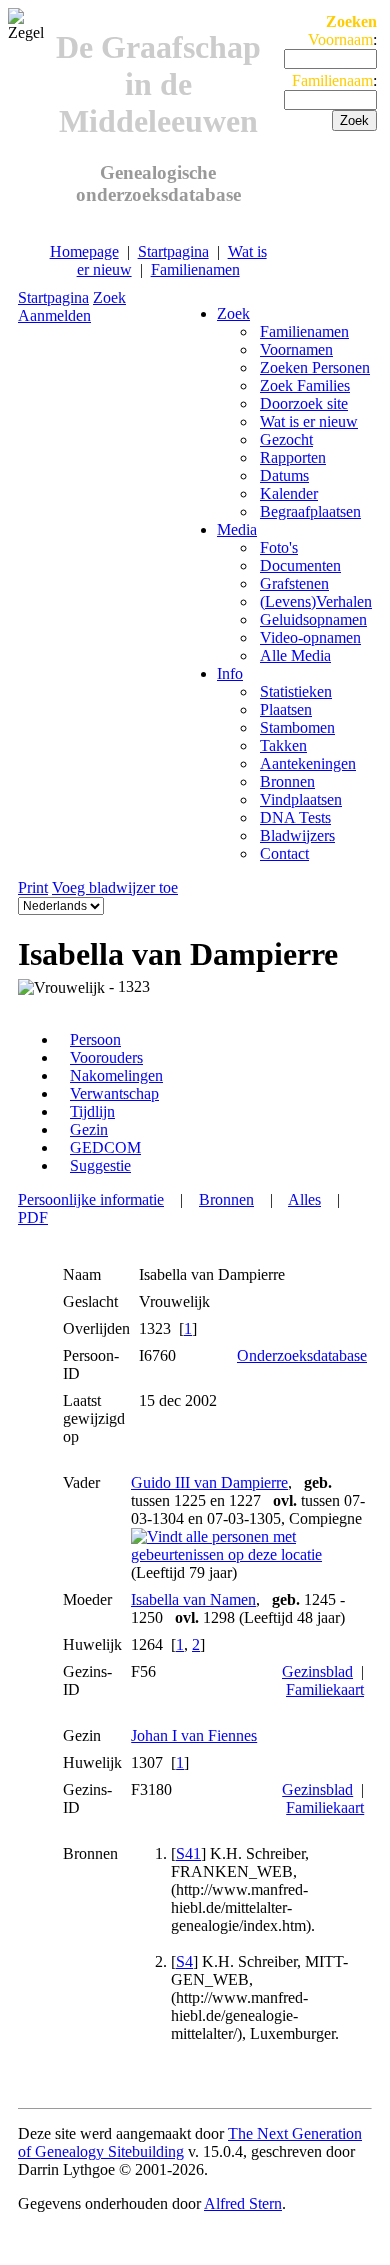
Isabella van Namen (193, 1599)
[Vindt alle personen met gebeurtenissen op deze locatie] (249, 1554)
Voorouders (106, 1057)
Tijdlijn (92, 1111)
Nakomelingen (116, 1075)
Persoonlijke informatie (91, 1199)
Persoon (95, 1039)
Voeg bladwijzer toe (115, 887)
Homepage (84, 251)
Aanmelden (54, 315)
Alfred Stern (243, 2203)
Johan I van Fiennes (194, 1735)
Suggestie (100, 1165)
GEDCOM (105, 1147)
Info (230, 673)
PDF (33, 1217)
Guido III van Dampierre (209, 1482)
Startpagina (173, 251)
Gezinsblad (317, 1671)
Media (237, 529)
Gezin (89, 1129)
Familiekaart (325, 1689)
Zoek (109, 297)
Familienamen (195, 269)
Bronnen (226, 1199)
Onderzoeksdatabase (302, 1355)
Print (33, 887)
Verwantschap (114, 1093)
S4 (184, 1961)
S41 (188, 1853)
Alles (304, 1199)
